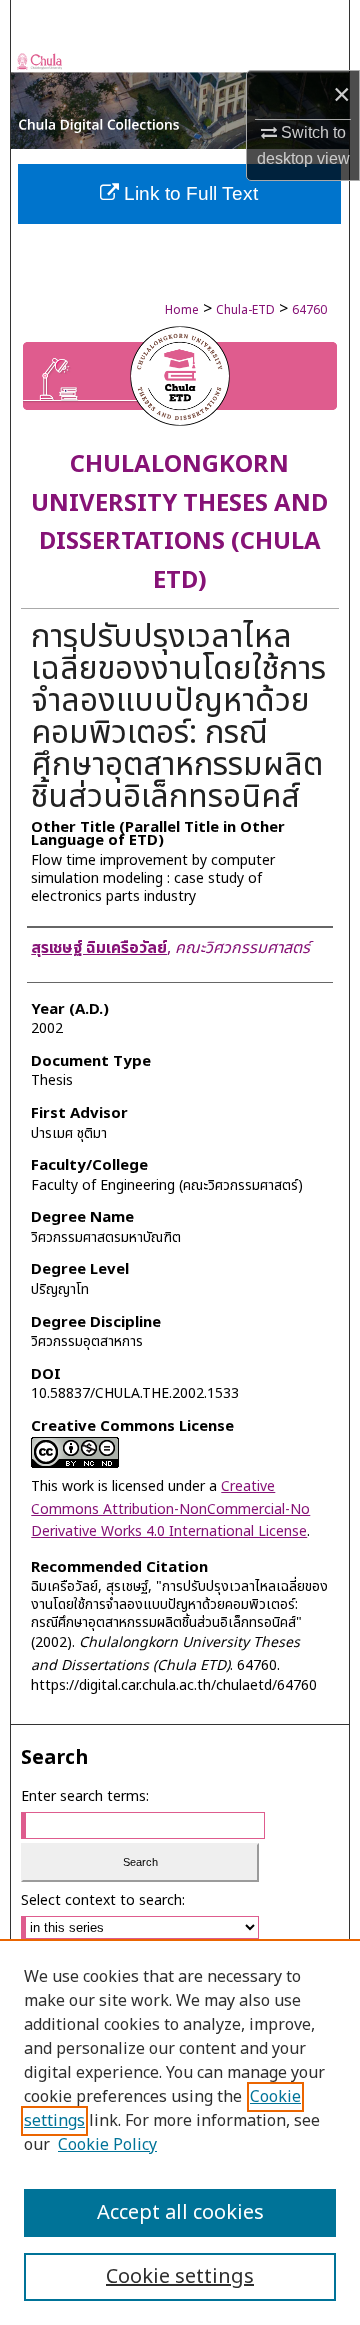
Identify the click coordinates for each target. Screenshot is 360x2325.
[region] (180, 2132)
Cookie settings (180, 2277)
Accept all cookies (180, 2213)
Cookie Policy (107, 2145)
